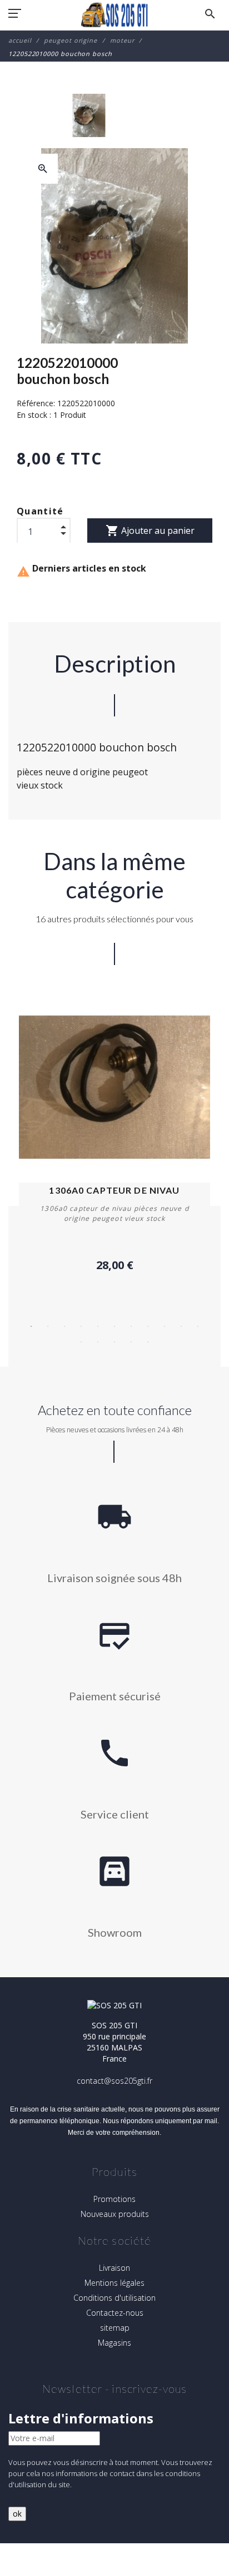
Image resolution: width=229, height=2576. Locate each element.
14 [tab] (114, 1342)
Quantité (40, 511)
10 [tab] (181, 1326)
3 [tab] (64, 1326)
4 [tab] (81, 1326)
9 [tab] (165, 1326)
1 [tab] (31, 1326)
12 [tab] (81, 1342)
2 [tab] (48, 1326)
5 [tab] (98, 1326)
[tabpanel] (114, 1133)
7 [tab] (131, 1326)
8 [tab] (148, 1326)
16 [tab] (148, 1342)
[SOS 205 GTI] (114, 15)
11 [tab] (198, 1326)
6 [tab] (114, 1326)
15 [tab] (131, 1342)
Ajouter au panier (150, 531)
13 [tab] (98, 1342)
